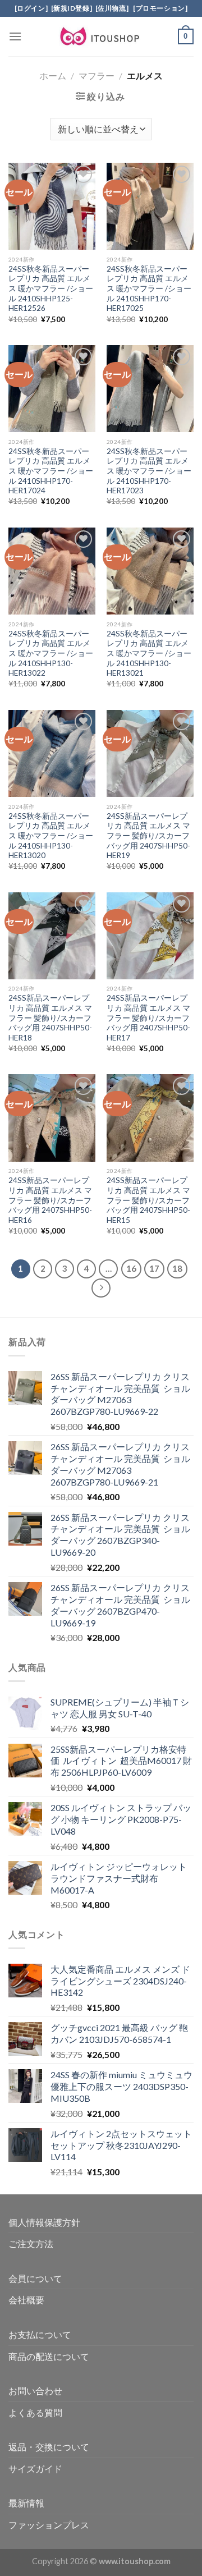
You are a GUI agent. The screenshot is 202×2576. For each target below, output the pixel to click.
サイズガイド (35, 2469)
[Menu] (15, 36)
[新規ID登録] (72, 8)
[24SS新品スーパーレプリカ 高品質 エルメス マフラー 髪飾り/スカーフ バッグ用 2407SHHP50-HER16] (52, 1118)
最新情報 (26, 2503)
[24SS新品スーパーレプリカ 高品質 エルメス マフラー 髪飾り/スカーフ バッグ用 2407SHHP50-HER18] (52, 936)
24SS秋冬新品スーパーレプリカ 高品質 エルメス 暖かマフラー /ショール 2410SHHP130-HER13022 (51, 654)
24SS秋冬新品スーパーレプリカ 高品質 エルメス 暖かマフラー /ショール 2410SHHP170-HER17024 (51, 471)
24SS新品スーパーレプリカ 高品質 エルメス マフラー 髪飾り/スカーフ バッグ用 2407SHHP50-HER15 (148, 1200)
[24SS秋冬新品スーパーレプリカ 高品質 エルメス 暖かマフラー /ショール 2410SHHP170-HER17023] (150, 389)
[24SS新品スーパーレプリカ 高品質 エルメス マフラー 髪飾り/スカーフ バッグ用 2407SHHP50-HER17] (150, 936)
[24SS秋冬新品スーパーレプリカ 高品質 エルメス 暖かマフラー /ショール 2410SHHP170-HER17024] (52, 389)
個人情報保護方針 (44, 2222)
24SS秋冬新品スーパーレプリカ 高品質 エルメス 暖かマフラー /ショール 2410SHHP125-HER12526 (51, 289)
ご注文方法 (31, 2243)
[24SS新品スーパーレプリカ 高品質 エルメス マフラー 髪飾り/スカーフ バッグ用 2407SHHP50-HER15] (150, 1118)
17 (154, 1268)
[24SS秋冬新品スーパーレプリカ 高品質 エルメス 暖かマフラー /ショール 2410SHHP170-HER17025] (150, 206)
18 (177, 1268)
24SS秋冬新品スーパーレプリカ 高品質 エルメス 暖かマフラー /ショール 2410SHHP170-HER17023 (149, 471)
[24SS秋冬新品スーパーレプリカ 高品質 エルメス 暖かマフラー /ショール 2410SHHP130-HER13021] (150, 571)
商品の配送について (49, 2356)
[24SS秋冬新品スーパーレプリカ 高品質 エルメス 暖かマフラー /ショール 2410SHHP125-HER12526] (52, 206)
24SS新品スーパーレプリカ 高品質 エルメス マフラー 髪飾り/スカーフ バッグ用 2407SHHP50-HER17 (148, 1018)
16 (131, 1268)
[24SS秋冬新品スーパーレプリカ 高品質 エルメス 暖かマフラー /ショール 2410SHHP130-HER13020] (52, 753)
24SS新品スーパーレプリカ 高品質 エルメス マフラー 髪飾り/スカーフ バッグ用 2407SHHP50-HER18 (50, 1018)
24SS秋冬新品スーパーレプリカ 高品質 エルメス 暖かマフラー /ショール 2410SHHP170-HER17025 (149, 289)
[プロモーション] (159, 8)
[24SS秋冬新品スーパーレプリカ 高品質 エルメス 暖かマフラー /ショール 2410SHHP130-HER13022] (52, 571)
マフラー (97, 75)
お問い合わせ (35, 2391)
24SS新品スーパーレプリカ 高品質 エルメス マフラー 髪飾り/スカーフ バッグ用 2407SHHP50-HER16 (50, 1200)
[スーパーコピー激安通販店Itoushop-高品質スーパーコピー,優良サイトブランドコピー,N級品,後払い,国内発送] (101, 36)
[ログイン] (31, 8)
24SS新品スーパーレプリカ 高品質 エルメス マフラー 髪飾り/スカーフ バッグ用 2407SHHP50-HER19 (148, 836)
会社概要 (26, 2300)
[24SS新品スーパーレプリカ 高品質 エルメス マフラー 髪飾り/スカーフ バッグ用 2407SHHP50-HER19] (150, 753)
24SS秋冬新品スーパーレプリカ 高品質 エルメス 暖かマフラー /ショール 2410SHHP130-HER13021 (149, 654)
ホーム (53, 75)
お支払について (40, 2334)
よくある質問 (35, 2412)
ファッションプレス (49, 2525)
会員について (35, 2278)
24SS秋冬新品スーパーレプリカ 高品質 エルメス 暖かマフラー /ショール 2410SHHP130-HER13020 (51, 836)
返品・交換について (49, 2447)
